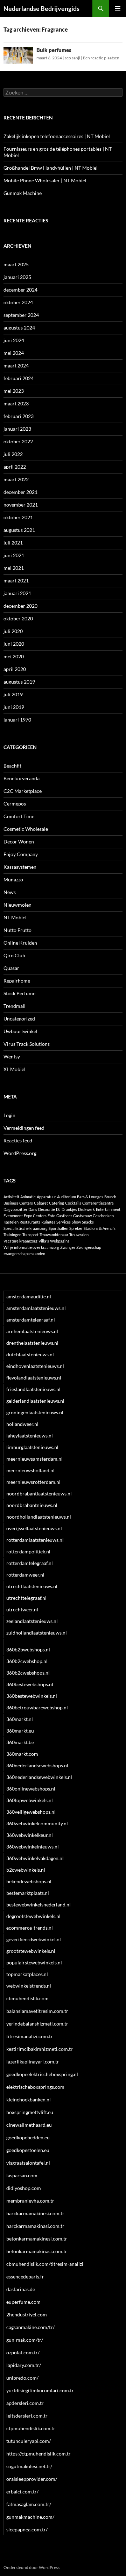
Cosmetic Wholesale (26, 829)
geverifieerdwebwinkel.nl (34, 1939)
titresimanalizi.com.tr (30, 2036)
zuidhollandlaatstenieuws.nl (37, 1633)
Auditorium (66, 1197)
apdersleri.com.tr (25, 2403)
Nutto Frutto (17, 930)
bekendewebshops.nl (29, 1881)
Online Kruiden (20, 943)
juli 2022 (13, 454)
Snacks (88, 1222)
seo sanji (72, 58)
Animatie (28, 1197)
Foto (51, 1216)
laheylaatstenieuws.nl (30, 1436)
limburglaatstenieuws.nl (32, 1447)
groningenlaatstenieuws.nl (35, 1412)
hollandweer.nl (22, 1424)
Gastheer (64, 1216)
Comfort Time (19, 816)
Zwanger (68, 1247)
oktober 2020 (18, 618)
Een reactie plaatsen (101, 58)
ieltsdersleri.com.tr (27, 2416)
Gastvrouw (82, 1216)
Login (9, 1115)
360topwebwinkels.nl (30, 1800)
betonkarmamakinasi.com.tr (37, 2251)
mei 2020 (14, 656)
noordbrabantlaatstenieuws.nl (39, 1494)
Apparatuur (46, 1197)
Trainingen (12, 1235)
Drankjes (69, 1209)
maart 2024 (16, 366)
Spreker (76, 1228)
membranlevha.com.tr (30, 2201)
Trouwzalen (79, 1235)
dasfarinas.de (21, 2289)
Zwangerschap (89, 1247)
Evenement (13, 1216)
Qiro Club (14, 955)
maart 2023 (16, 403)
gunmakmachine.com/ (30, 2517)
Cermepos (15, 804)
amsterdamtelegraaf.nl (31, 1320)
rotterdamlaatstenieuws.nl (35, 1540)
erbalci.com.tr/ (22, 2492)
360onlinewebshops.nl (31, 1789)
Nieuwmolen (17, 905)
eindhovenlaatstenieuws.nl (35, 1366)
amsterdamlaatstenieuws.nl (36, 1308)
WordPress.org (20, 1153)
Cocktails (73, 1203)
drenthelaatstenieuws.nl (32, 1343)
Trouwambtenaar (54, 1235)
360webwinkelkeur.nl (30, 1835)
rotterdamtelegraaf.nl (30, 1563)
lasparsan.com (22, 2175)
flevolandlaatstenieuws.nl (34, 1378)
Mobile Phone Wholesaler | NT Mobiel (45, 180)
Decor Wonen (19, 842)
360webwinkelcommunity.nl (37, 1823)
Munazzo (13, 879)
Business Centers (18, 1203)
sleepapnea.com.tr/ (27, 2529)
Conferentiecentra (98, 1203)
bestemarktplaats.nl (28, 1893)
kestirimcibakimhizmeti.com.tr (40, 2049)
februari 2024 (19, 378)
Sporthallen (58, 1228)
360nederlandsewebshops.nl (37, 1765)
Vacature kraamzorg (20, 1241)
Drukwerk (86, 1209)
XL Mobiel (15, 1069)
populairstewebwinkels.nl (34, 1962)
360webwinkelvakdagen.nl (35, 1858)
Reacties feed (18, 1140)
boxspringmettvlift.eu (30, 2112)
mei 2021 (14, 568)
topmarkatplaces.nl (27, 1974)
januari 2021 (17, 593)
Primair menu (118, 8)
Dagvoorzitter (15, 1209)
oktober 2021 (18, 517)
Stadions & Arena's (100, 1228)
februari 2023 (19, 416)
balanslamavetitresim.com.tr (37, 2011)
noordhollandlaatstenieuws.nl (39, 1517)
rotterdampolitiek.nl (28, 1551)
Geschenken (103, 1216)
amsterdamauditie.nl (29, 1296)
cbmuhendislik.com (27, 1998)
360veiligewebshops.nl (31, 1812)
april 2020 (15, 669)
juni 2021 (14, 555)
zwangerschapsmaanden (24, 1254)
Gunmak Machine (23, 193)
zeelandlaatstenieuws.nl (32, 1621)
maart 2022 (16, 479)
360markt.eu (20, 1731)
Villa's (44, 1241)
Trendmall (15, 1006)
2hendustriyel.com (27, 2314)
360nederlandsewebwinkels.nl (39, 1777)
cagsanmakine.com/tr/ (30, 2327)
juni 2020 (14, 644)
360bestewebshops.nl (30, 1684)
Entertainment (108, 1209)
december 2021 (20, 492)
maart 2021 (16, 581)
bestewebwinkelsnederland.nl (38, 1905)
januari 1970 (17, 720)
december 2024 (20, 290)
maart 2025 (16, 264)
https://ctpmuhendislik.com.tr (38, 2454)
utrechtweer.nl (22, 1609)
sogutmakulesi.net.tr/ (29, 2466)
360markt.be (20, 1742)
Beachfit (12, 766)
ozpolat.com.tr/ (23, 2352)
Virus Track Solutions (27, 1044)
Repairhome (17, 981)
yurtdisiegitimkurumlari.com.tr (40, 2390)
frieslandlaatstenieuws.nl (33, 1389)
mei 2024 (14, 353)
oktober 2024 (18, 302)
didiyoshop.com (24, 2188)
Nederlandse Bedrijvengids (41, 8)
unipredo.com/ (22, 2378)
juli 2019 (13, 694)
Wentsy (12, 1057)
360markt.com (22, 1754)
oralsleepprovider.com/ (32, 2479)
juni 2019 (14, 707)
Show (76, 1222)
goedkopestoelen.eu (28, 2150)
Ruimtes (48, 1222)
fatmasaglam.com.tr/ (29, 2504)
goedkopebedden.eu (28, 2137)
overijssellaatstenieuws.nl (34, 1528)
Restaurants (30, 1222)
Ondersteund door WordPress (31, 2567)
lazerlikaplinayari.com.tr (33, 2062)
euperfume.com (23, 2302)
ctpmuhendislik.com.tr (31, 2428)
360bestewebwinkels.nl (32, 1696)
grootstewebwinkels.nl (31, 1951)
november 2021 (21, 505)
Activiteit (11, 1197)
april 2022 (15, 467)
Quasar (11, 968)
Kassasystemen (20, 867)
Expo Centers (35, 1216)
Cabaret (41, 1203)
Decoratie (47, 1209)
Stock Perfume (19, 993)
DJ (58, 1209)
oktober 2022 (18, 441)
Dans (33, 1209)
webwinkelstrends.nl (29, 1986)
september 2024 (21, 315)
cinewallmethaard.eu (29, 2125)
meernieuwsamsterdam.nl (34, 1459)
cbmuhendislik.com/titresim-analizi (45, 2264)
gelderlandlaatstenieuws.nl (35, 1401)
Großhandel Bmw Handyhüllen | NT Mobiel (51, 168)
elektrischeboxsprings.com (35, 2087)
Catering (57, 1203)
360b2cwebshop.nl (27, 1661)
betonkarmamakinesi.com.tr (37, 2239)
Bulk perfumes (54, 50)
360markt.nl (20, 1719)
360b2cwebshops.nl (28, 1673)
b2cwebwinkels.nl (26, 1870)
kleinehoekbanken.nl (29, 2099)
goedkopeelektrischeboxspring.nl (42, 2074)
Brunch (110, 1197)
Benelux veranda (22, 778)
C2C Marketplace (23, 791)
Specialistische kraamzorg (26, 1228)
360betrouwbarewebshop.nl (37, 1707)
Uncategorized (19, 1019)
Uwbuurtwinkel (20, 1031)
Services (64, 1222)
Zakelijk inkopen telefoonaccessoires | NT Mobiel (57, 136)
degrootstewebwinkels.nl (33, 1916)
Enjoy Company (21, 854)
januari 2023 (17, 429)
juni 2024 (14, 340)
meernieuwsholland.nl (30, 1470)
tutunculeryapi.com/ (29, 2441)
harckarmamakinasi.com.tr (35, 2226)
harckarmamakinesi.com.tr (35, 2213)
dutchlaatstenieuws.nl (30, 1354)
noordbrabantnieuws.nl (32, 1505)
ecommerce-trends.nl (30, 1928)
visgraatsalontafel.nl (28, 2163)
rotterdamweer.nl (25, 1575)
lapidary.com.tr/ (24, 2365)
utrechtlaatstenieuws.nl (32, 1586)
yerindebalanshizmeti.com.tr (37, 2024)
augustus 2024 (19, 328)
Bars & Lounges (90, 1197)
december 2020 (20, 606)
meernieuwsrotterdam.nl (33, 1482)
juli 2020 (13, 631)
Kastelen (11, 1222)
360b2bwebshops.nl (28, 1649)
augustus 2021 (19, 530)
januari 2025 (17, 277)
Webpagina (60, 1241)
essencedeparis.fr (25, 2277)
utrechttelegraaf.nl (26, 1598)
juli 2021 (13, 543)
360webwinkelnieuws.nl (33, 1847)
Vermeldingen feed (24, 1128)
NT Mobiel (15, 917)
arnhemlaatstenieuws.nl (32, 1331)
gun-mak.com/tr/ (25, 2340)
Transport (30, 1235)
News (10, 892)
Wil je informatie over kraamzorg (31, 1247)
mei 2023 (14, 391)
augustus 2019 (19, 682)
